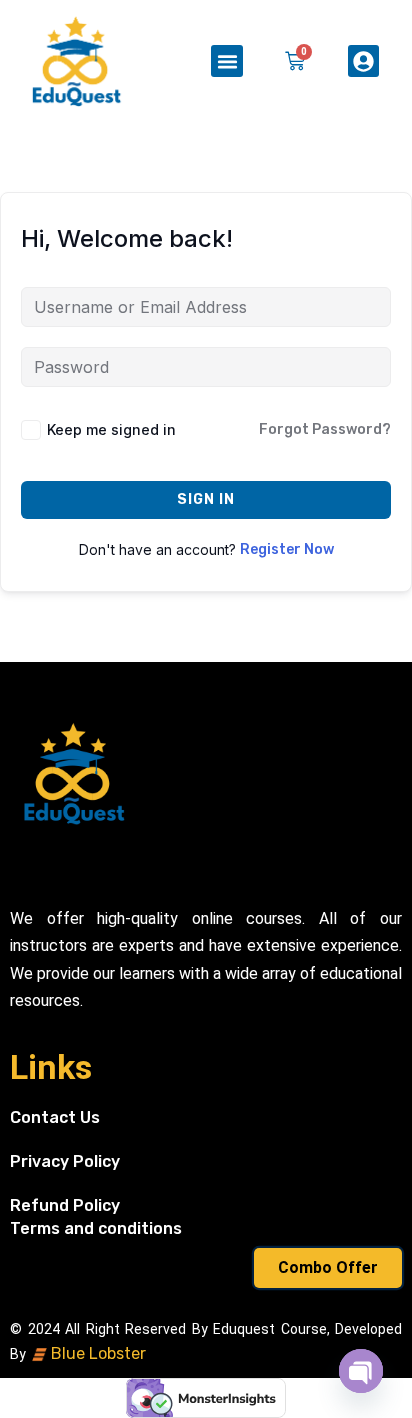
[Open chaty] (361, 1371)
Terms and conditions (96, 1228)
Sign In (206, 499)
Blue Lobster (96, 1353)
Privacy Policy (65, 1161)
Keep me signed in (111, 429)
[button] (227, 61)
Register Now (287, 549)
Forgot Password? (325, 429)
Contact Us (55, 1117)
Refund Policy (65, 1205)
